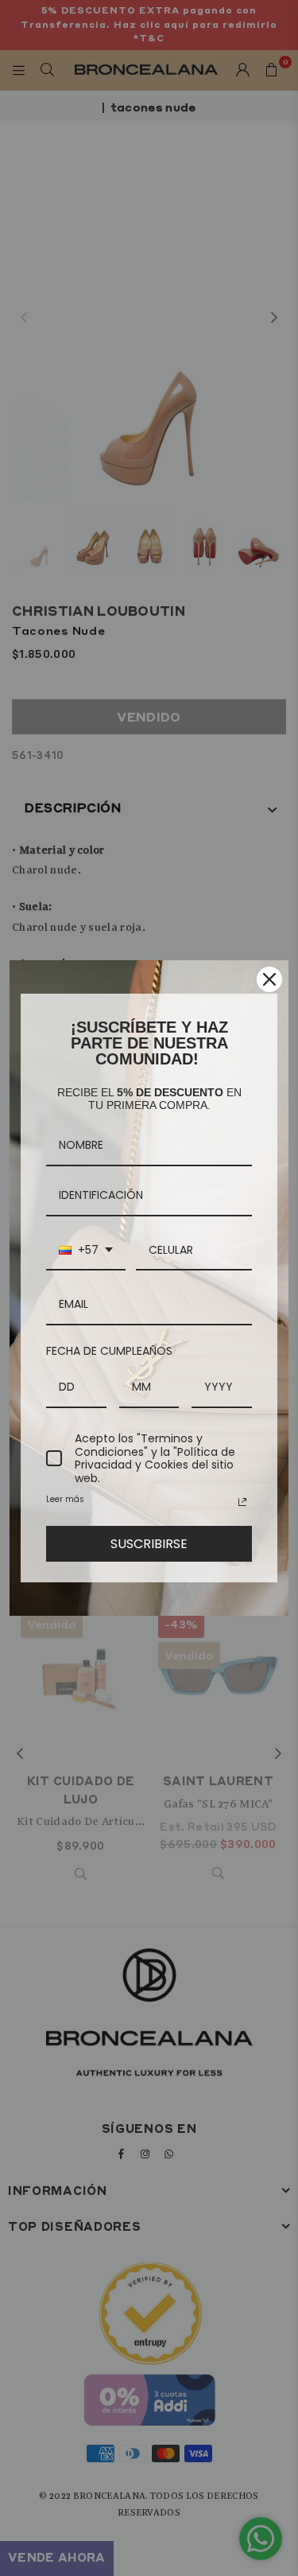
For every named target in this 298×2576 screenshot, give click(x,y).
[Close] (269, 979)
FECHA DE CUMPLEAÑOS (109, 1351)
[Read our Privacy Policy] (242, 1502)
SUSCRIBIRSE (149, 1544)
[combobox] (86, 1251)
